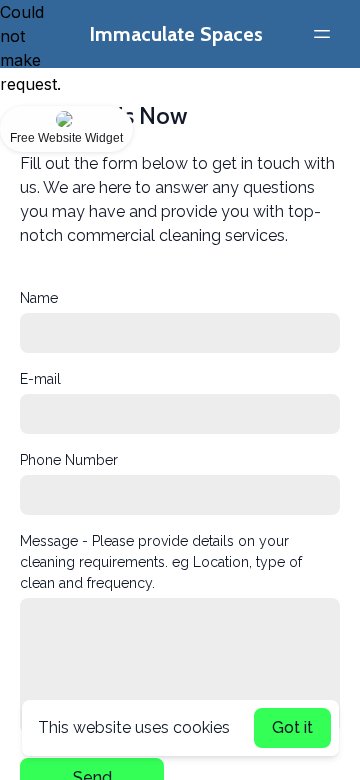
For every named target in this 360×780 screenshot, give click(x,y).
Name (39, 298)
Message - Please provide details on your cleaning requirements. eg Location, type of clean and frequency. (161, 562)
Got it (292, 727)
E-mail (40, 379)
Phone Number (69, 460)
